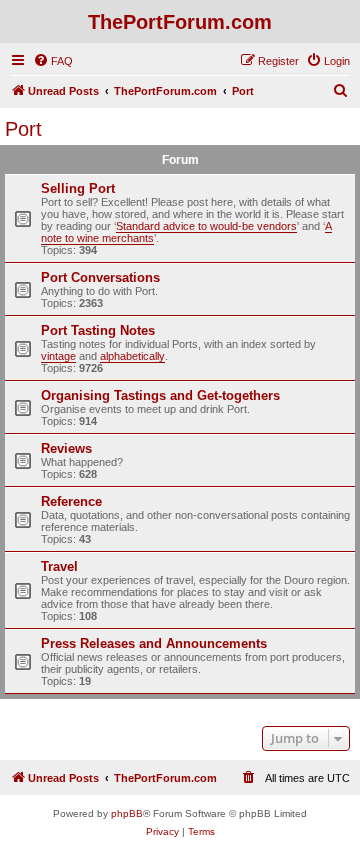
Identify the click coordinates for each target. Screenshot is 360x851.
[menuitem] (53, 61)
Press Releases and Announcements (154, 643)
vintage (58, 356)
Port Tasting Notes (98, 330)
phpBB (127, 813)
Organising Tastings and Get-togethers (160, 395)
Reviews (66, 448)
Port (23, 129)
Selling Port (78, 188)
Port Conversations (100, 277)
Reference (71, 501)
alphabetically (132, 356)
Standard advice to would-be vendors (206, 226)
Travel (59, 566)
